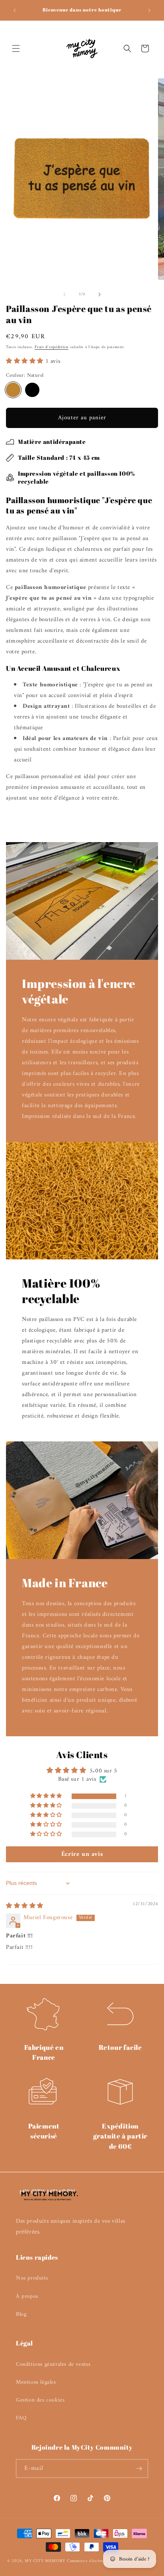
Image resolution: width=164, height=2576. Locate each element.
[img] (25, 1906)
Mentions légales (36, 2382)
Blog (21, 2314)
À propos (27, 2296)
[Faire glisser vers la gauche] (64, 294)
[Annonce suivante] (149, 10)
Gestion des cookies (40, 2400)
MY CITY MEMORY (46, 2561)
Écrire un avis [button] (82, 1854)
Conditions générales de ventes (53, 2364)
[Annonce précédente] (15, 10)
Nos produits (32, 2278)
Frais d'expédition (52, 347)
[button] (16, 48)
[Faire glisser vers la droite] (100, 294)
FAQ (21, 2418)
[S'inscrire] (139, 2469)
